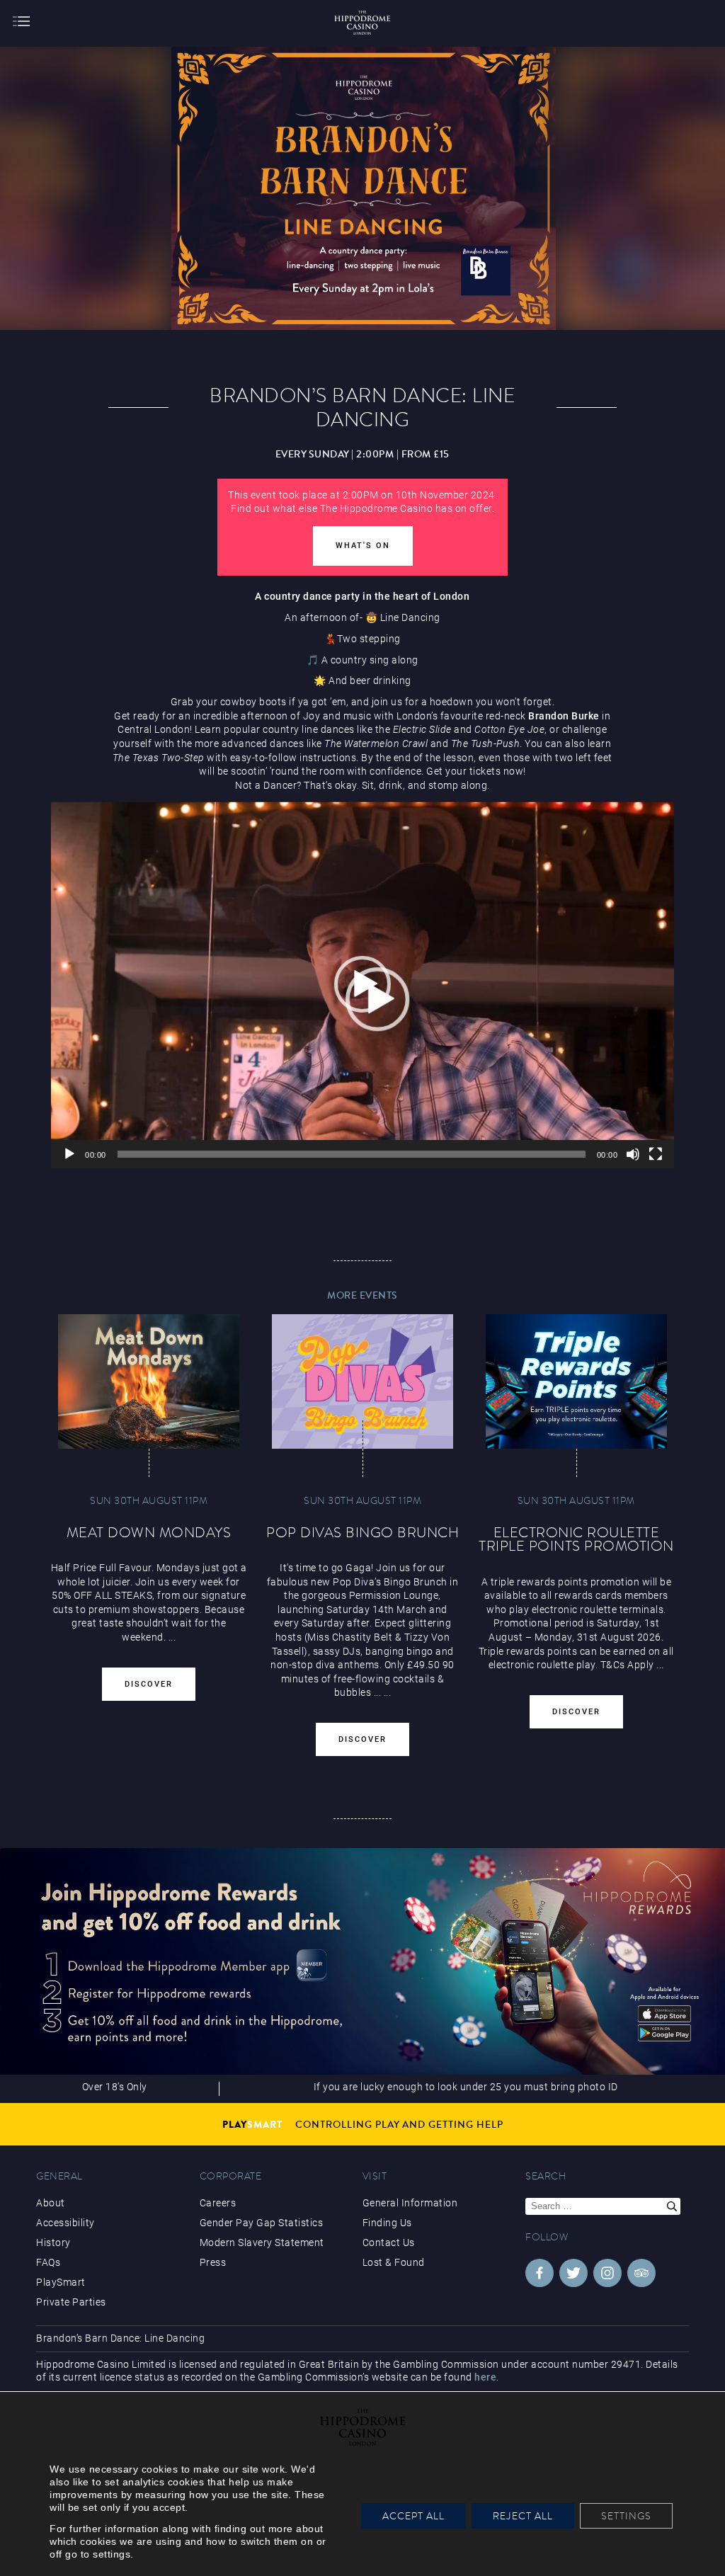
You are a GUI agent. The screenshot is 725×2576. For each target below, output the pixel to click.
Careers (218, 2203)
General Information (410, 2203)
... (378, 1692)
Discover (149, 1684)
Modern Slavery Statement (262, 2242)
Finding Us (387, 2223)
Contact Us (389, 2242)
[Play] (69, 1154)
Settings (626, 2516)
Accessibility (65, 2223)
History (53, 2242)
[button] (362, 984)
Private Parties (71, 2302)
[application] (362, 984)
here (485, 2377)
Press (213, 2262)
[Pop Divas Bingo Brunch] (362, 1381)
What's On (363, 546)
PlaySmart (61, 2282)
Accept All (413, 2516)
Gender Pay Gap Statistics (262, 2223)
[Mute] (633, 1154)
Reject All (523, 2516)
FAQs (48, 2262)
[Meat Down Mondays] (149, 1381)
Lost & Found (394, 2262)
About (51, 2203)
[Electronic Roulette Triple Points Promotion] (576, 1381)
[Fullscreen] (656, 1154)
